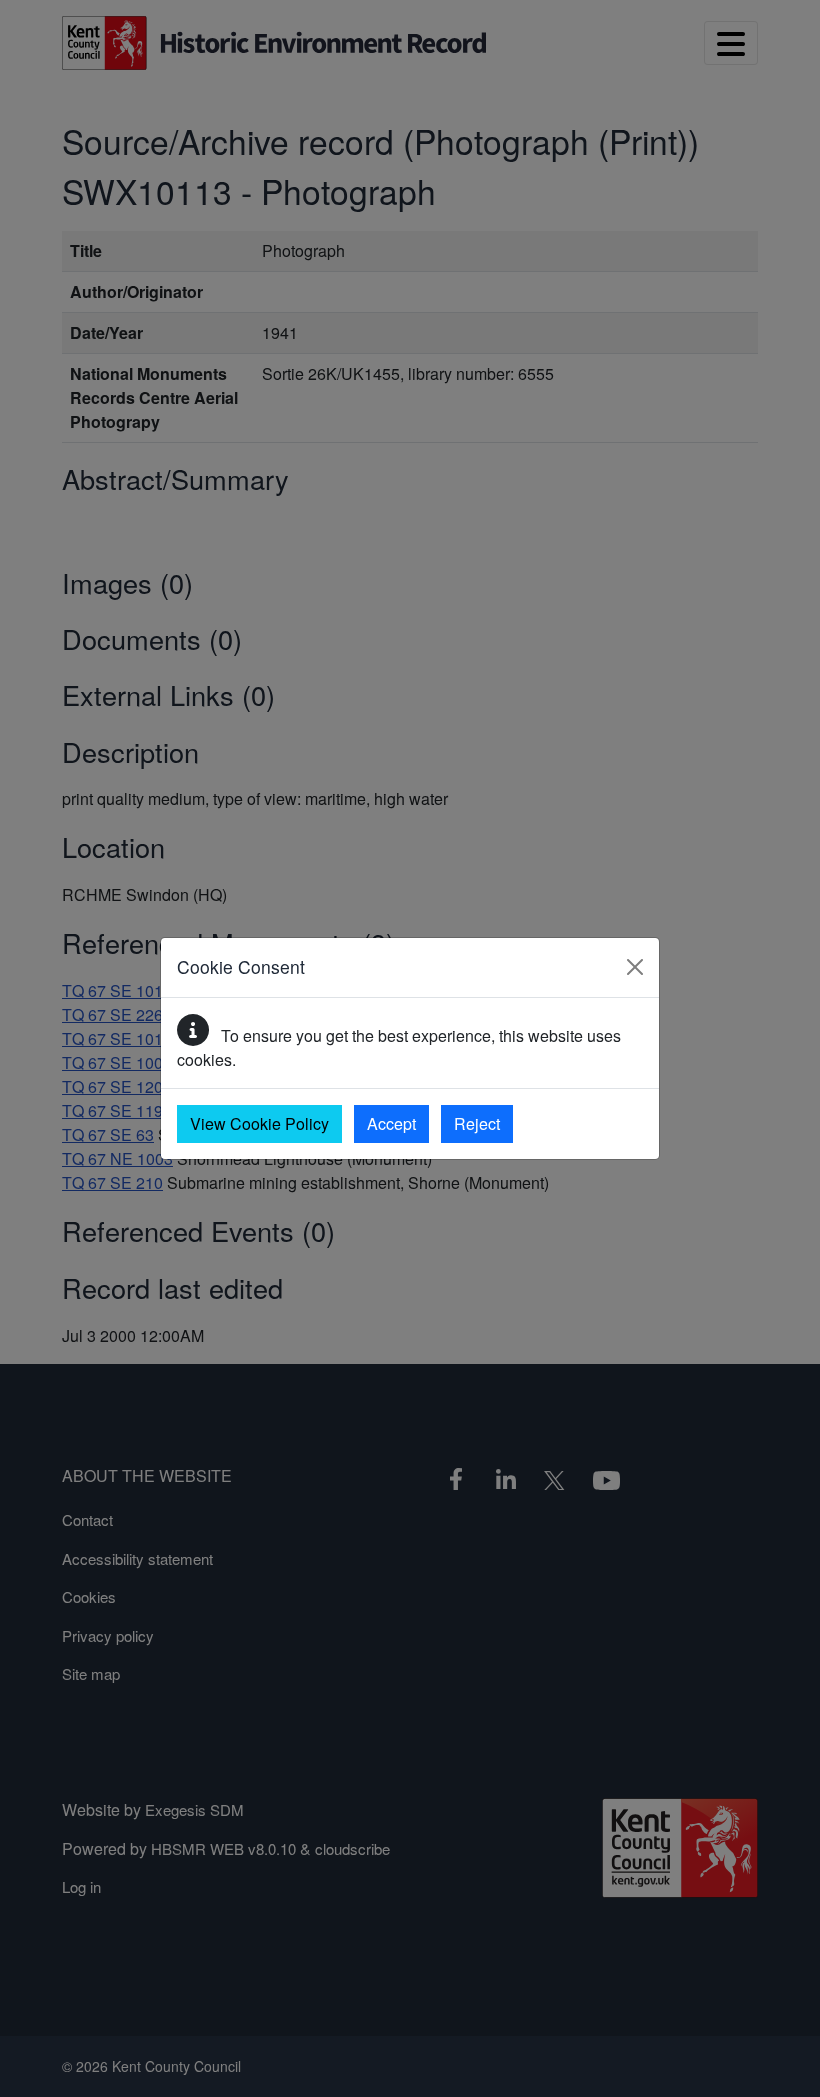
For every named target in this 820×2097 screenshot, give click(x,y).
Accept (391, 1123)
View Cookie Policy (259, 1123)
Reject (477, 1123)
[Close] (635, 967)
